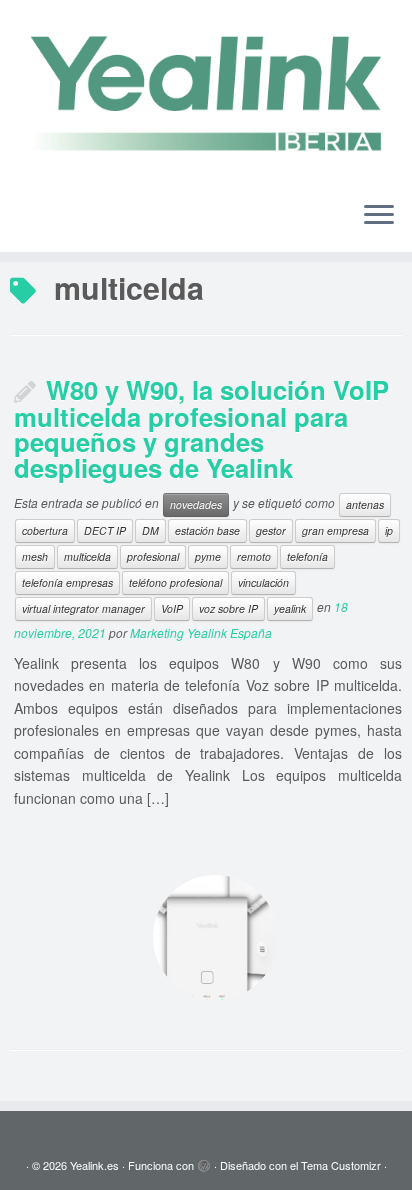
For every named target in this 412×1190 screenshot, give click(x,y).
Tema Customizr (341, 1165)
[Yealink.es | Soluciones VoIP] (206, 92)
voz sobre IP (228, 608)
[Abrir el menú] (379, 216)
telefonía (307, 556)
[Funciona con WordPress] (204, 1161)
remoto (254, 556)
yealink (290, 608)
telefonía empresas (67, 582)
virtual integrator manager (83, 608)
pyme (208, 556)
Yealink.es (94, 1165)
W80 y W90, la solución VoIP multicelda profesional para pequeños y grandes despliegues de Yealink (201, 428)
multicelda (87, 556)
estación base (207, 530)
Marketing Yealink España (201, 632)
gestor (271, 530)
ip (389, 530)
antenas (365, 504)
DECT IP (105, 530)
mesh (35, 556)
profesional (153, 556)
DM (150, 530)
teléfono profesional (175, 582)
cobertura (45, 530)
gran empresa (335, 530)
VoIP (172, 608)
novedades (196, 504)
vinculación (263, 582)
